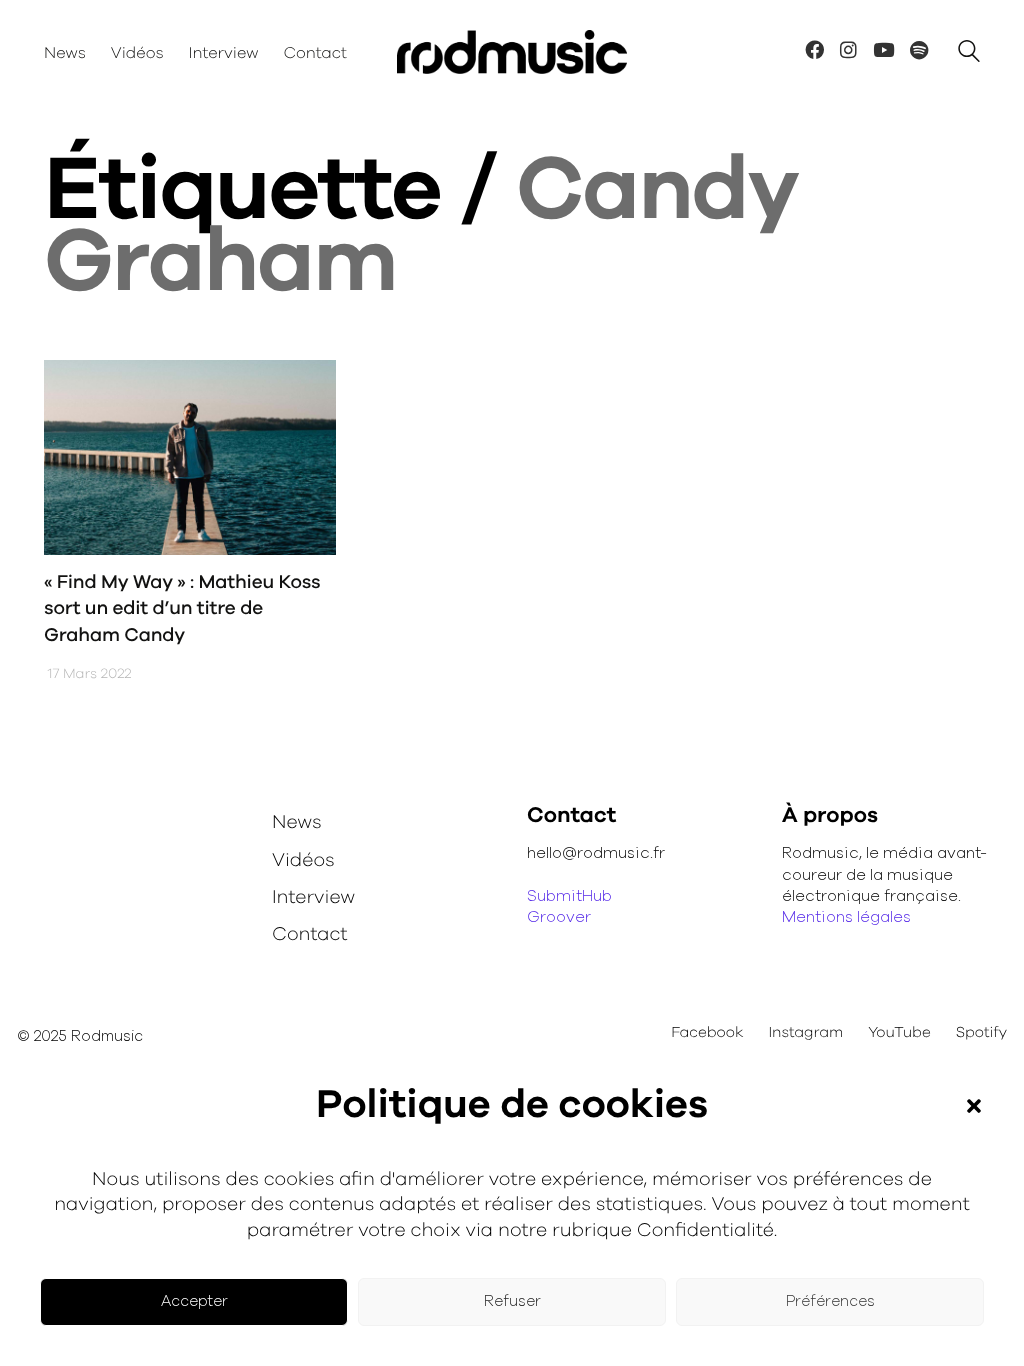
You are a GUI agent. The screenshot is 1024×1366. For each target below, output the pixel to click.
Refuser (512, 1301)
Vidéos (303, 860)
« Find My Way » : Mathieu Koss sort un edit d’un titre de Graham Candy (182, 609)
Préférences (830, 1301)
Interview (313, 897)
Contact (310, 934)
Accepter (194, 1301)
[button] (974, 1106)
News (297, 822)
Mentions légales (846, 917)
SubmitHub (569, 896)
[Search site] (969, 54)
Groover (559, 917)
